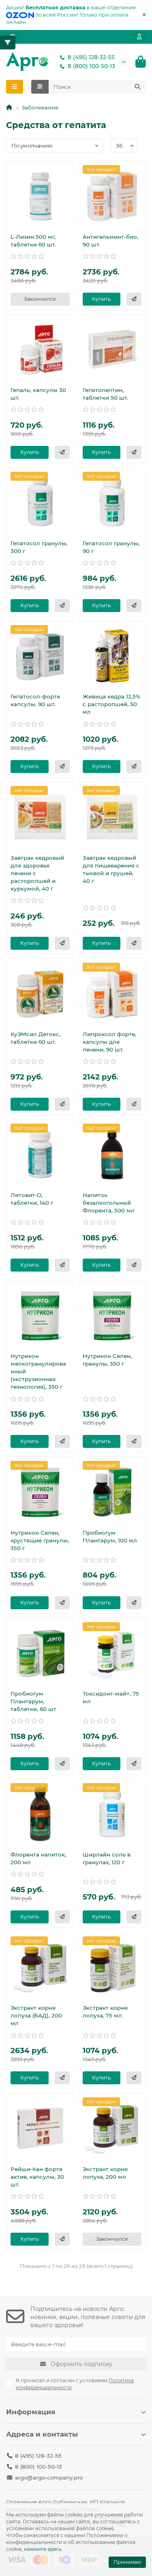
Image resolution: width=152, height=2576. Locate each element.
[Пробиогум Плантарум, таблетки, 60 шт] (40, 1653)
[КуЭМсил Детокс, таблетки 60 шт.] (40, 994)
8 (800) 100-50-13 (91, 66)
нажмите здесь (43, 2549)
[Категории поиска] (40, 87)
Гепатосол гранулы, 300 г (39, 547)
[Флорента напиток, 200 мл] (40, 1814)
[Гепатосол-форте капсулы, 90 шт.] (40, 656)
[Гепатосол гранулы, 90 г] (112, 503)
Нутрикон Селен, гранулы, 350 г (107, 1360)
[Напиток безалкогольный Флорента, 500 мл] (112, 1154)
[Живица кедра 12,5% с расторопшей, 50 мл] (112, 656)
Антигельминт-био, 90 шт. (110, 241)
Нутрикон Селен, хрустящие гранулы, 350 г (40, 1540)
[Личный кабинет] (139, 37)
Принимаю (127, 2562)
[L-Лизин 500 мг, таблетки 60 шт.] (40, 196)
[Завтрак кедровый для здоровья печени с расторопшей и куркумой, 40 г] (40, 817)
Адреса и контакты (42, 2434)
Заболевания (40, 107)
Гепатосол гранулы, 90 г (111, 547)
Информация (31, 2412)
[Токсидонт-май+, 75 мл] (112, 1653)
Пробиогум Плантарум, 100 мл (110, 1536)
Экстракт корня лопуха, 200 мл (105, 2173)
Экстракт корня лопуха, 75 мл (105, 2012)
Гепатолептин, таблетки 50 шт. (105, 394)
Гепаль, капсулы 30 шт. (38, 394)
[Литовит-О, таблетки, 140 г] (40, 1154)
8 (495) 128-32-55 (91, 57)
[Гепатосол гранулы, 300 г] (40, 503)
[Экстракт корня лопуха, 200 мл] (112, 2128)
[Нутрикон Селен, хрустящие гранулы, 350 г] (40, 1492)
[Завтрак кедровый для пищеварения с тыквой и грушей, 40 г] (112, 817)
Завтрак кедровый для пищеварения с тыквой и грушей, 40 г (111, 869)
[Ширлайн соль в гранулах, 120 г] (112, 1814)
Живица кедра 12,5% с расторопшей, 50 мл (111, 704)
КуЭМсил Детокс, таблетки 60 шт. (35, 1038)
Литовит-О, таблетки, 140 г (32, 1199)
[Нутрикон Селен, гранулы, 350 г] (112, 1315)
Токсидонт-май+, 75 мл (111, 1697)
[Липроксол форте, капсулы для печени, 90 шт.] (112, 994)
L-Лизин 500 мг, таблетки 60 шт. (33, 241)
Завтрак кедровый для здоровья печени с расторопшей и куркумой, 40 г (37, 873)
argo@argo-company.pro (49, 2477)
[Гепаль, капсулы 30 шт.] (40, 349)
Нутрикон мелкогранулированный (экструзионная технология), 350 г (38, 1371)
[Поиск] (137, 87)
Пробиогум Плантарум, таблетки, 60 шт (33, 1701)
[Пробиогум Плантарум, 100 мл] (112, 1492)
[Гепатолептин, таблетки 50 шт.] (112, 349)
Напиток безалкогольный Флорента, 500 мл (109, 1203)
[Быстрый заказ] (134, 299)
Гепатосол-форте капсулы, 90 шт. (35, 700)
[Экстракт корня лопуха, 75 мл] (112, 1967)
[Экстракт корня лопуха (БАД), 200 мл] (40, 1967)
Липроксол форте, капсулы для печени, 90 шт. (109, 1042)
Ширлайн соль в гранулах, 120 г (107, 1858)
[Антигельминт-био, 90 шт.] (112, 196)
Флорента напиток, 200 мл (38, 1858)
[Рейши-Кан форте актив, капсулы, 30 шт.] (40, 2128)
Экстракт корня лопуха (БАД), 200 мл (36, 2015)
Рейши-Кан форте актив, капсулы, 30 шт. (37, 2177)
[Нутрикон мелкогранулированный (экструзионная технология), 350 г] (40, 1315)
